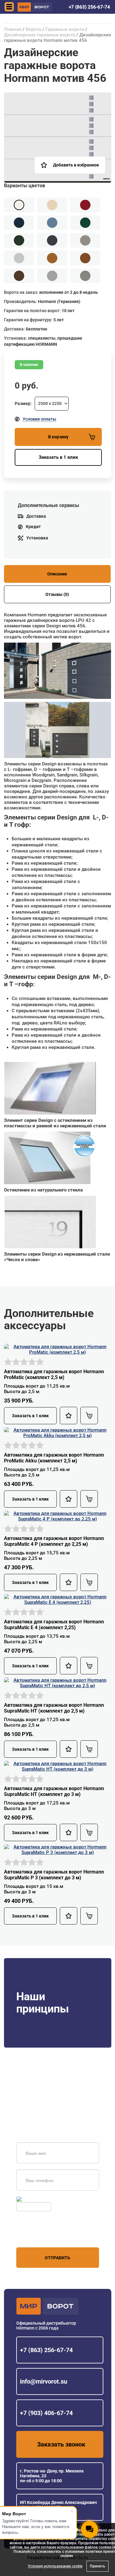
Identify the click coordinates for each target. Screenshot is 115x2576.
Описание (57, 574)
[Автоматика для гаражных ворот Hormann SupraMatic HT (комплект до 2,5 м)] (58, 1683)
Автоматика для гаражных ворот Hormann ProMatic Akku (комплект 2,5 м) (54, 1458)
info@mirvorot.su (44, 2381)
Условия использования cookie (55, 2566)
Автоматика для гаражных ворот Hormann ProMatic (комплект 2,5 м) (54, 1374)
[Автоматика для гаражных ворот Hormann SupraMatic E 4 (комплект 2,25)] (58, 1599)
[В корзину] (89, 1416)
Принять (98, 2566)
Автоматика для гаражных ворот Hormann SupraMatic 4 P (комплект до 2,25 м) (54, 1541)
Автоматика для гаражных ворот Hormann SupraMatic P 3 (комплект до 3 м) (54, 1875)
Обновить (33, 2199)
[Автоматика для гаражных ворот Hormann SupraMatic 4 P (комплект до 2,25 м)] (58, 1516)
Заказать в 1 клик (58, 457)
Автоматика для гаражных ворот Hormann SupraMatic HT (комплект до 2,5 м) (54, 1708)
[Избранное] (69, 1416)
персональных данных (39, 2236)
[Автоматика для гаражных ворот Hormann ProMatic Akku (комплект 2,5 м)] (58, 1432)
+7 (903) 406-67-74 (46, 2413)
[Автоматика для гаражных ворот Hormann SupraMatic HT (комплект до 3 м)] (58, 1766)
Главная (13, 29)
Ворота (33, 29)
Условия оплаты (39, 419)
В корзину (58, 437)
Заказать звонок (61, 2444)
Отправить (57, 2258)
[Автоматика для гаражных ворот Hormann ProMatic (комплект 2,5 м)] (58, 1349)
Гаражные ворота (65, 29)
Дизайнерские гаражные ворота (40, 35)
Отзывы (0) (57, 594)
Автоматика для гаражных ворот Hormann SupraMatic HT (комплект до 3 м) (54, 1791)
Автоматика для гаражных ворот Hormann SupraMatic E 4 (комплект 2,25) (54, 1625)
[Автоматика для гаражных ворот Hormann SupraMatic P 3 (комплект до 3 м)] (58, 1849)
